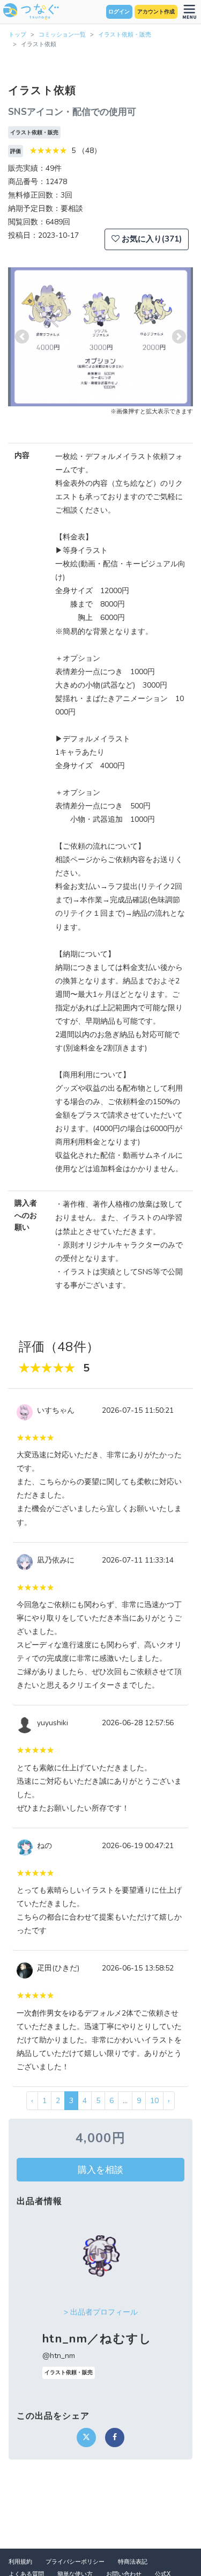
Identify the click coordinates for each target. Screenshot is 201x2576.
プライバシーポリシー (75, 2562)
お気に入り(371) (151, 239)
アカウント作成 (156, 12)
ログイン (119, 12)
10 (154, 2101)
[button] (22, 337)
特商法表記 (133, 2562)
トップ (17, 35)
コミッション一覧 (62, 35)
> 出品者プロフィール (101, 2312)
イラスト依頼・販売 (125, 35)
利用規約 (20, 2562)
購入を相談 (100, 2170)
